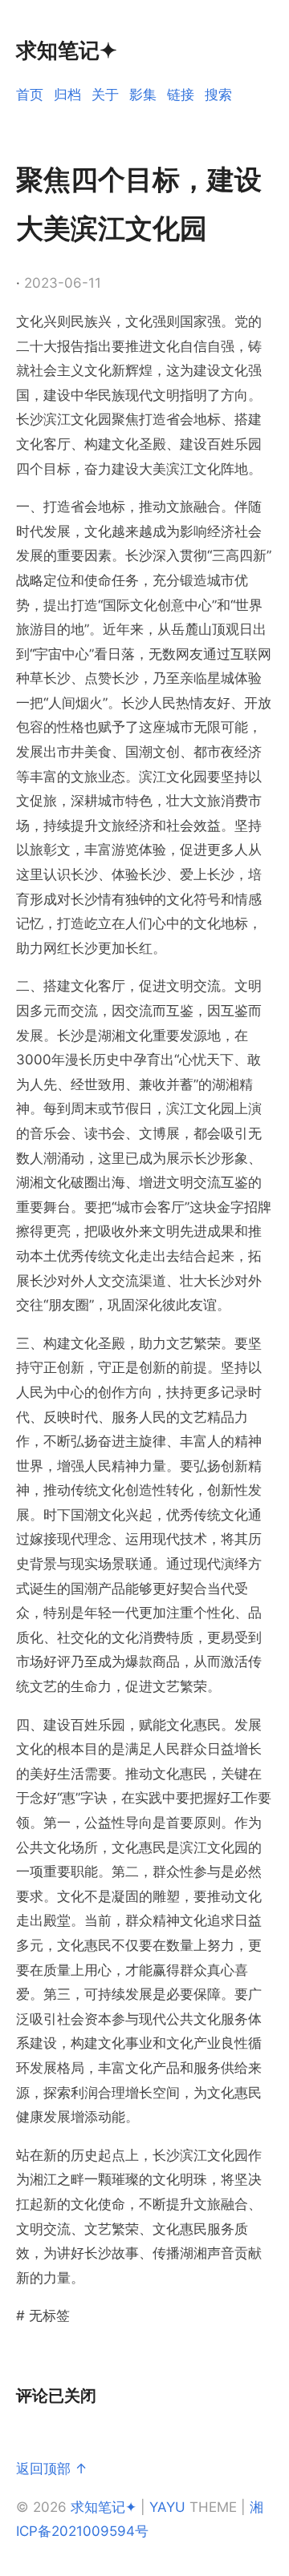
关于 (105, 95)
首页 (30, 95)
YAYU (167, 2507)
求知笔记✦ (104, 2507)
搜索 (218, 95)
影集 (143, 95)
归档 (67, 95)
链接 (181, 95)
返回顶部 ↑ (52, 2469)
